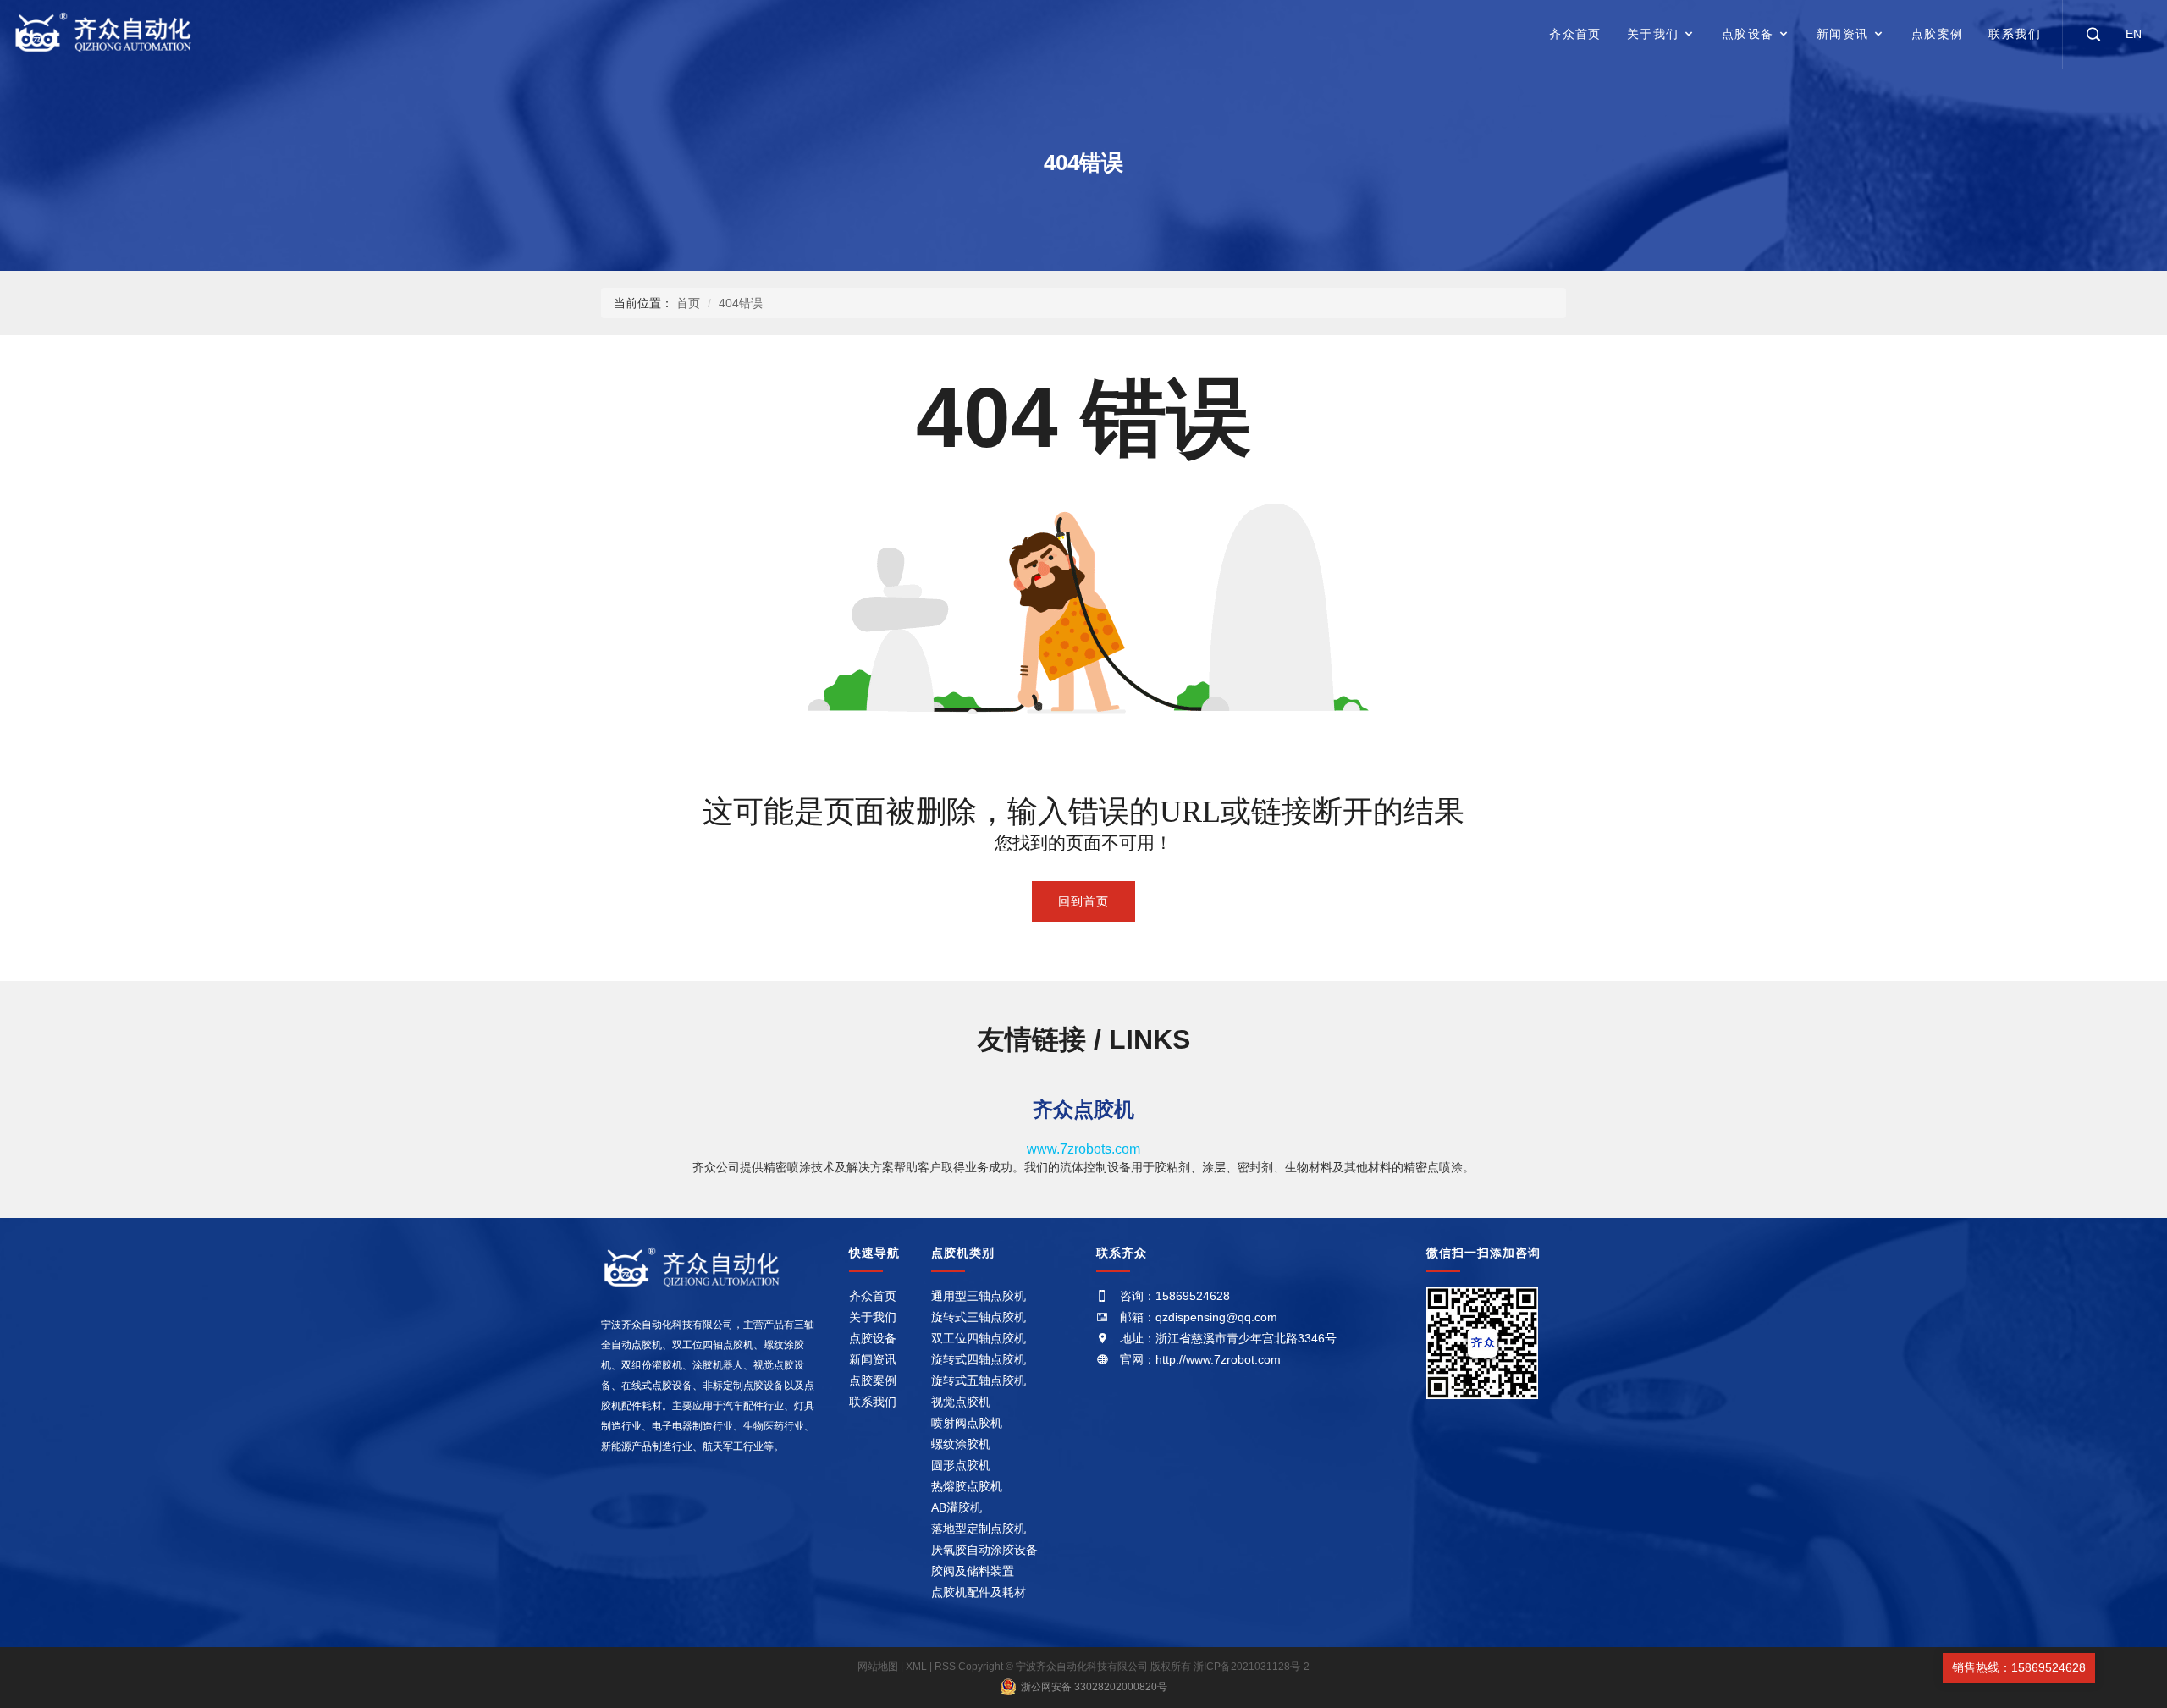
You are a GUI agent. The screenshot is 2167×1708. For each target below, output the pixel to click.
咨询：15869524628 (1175, 1296)
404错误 (741, 303)
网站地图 (879, 1667)
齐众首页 (1575, 34)
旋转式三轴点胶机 (979, 1317)
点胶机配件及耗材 (979, 1592)
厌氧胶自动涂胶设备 (984, 1550)
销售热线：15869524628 (2019, 1667)
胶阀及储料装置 (973, 1571)
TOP (2119, 1667)
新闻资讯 (1843, 34)
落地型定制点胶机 (979, 1529)
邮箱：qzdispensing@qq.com (1199, 1317)
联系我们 (2015, 34)
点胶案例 (1938, 34)
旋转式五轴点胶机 (979, 1380)
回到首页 (1083, 901)
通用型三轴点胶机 (979, 1296)
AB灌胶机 (957, 1507)
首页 (688, 303)
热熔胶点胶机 (967, 1486)
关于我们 (1653, 34)
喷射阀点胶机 (967, 1423)
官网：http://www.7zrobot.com (1200, 1359)
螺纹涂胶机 (961, 1444)
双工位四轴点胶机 (979, 1338)
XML (916, 1667)
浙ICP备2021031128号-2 (1252, 1667)
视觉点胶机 (961, 1402)
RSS (945, 1667)
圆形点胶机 (961, 1465)
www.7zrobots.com (1083, 1149)
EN (2134, 34)
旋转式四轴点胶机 (979, 1359)
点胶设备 (1748, 34)
